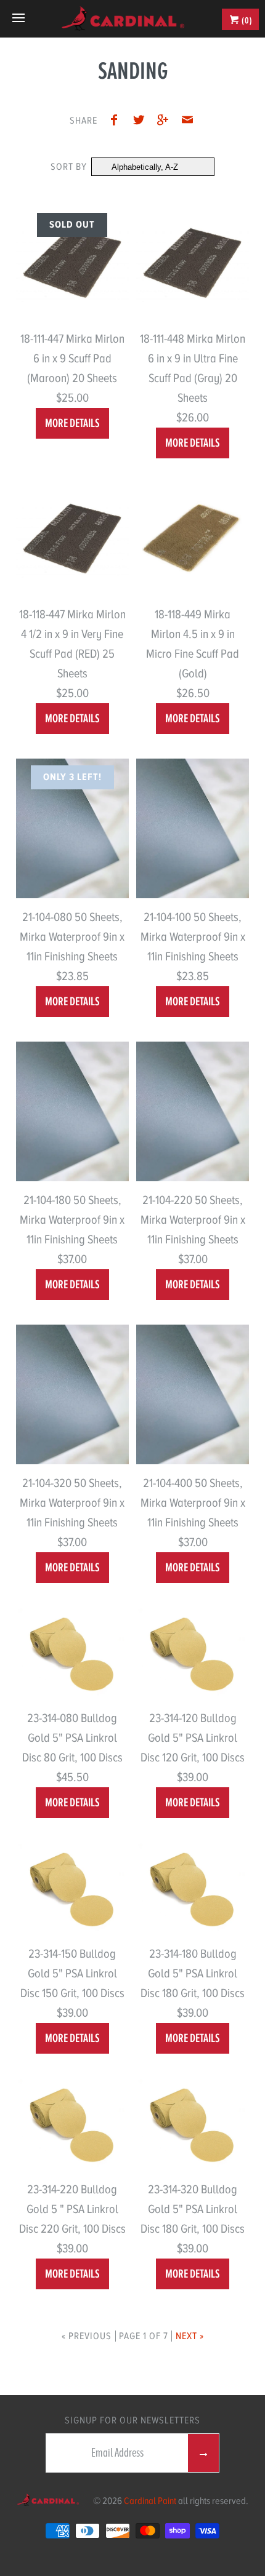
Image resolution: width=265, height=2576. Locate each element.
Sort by (69, 167)
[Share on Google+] (166, 122)
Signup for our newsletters (132, 2420)
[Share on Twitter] (142, 122)
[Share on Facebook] (117, 122)
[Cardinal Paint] (123, 18)
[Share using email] (187, 122)
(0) (246, 20)
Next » (190, 2336)
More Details (72, 423)
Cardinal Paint (150, 2501)
